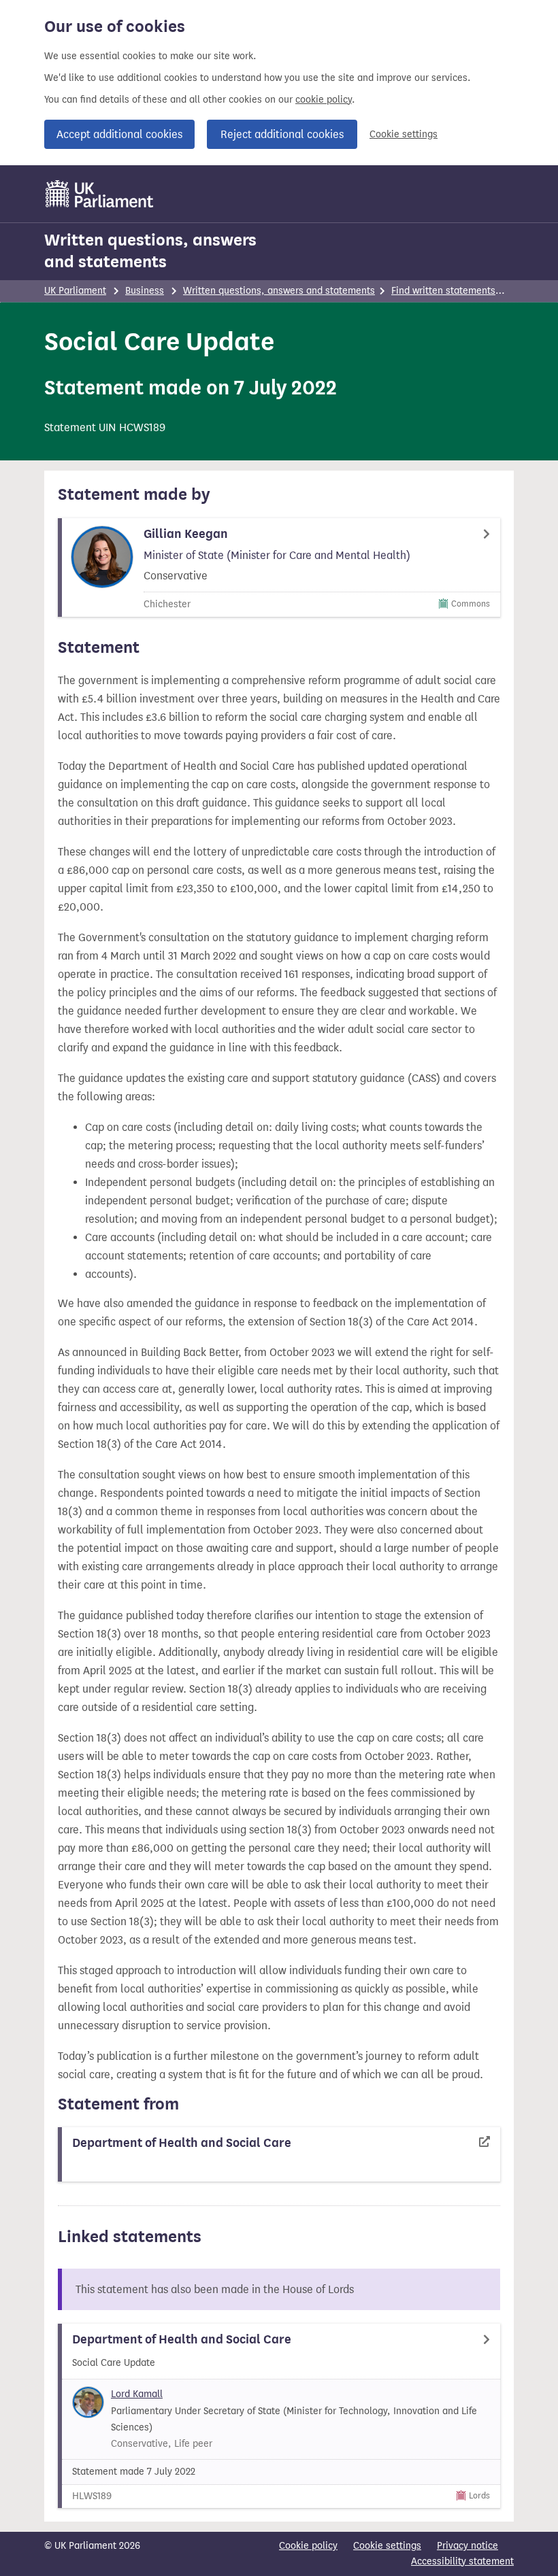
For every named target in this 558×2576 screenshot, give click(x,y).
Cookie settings (404, 134)
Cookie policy (308, 2546)
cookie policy (324, 100)
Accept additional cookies (119, 134)
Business (145, 291)
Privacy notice (467, 2546)
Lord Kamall (137, 2394)
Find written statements (443, 291)
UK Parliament (75, 291)
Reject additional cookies (282, 134)
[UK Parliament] (100, 194)
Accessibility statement (462, 2561)
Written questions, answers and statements (150, 251)
